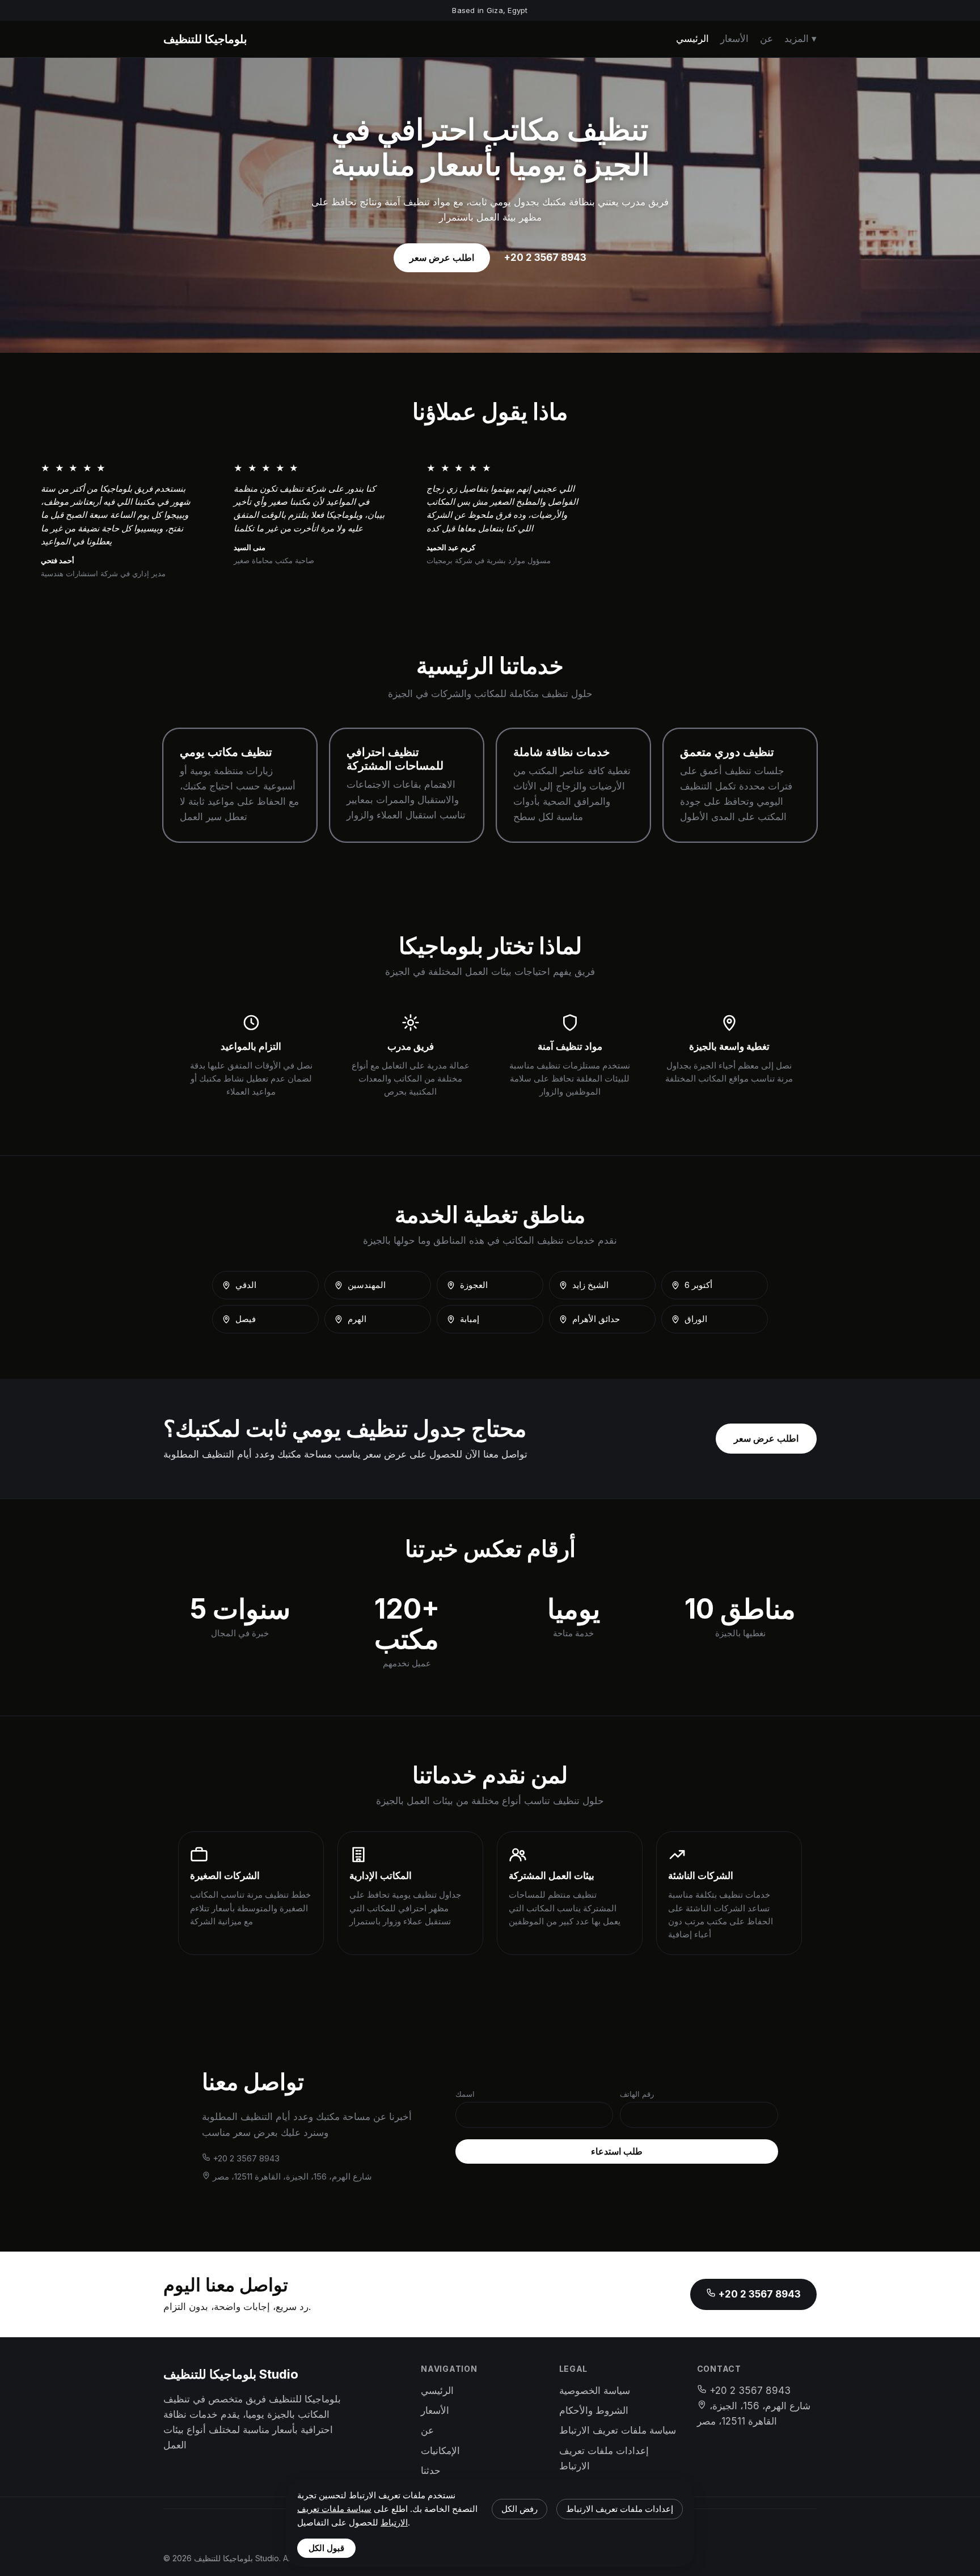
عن (766, 39)
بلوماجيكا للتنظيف (205, 39)
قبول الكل (326, 2548)
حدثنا (431, 2471)
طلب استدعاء (617, 2151)
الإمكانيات (440, 2451)
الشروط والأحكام (594, 2410)
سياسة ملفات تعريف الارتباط (618, 2430)
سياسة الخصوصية (595, 2391)
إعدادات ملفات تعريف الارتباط (620, 2509)
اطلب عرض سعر (442, 257)
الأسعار (734, 39)
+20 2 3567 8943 (545, 257)
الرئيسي (692, 39)
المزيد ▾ (801, 39)
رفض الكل (519, 2509)
